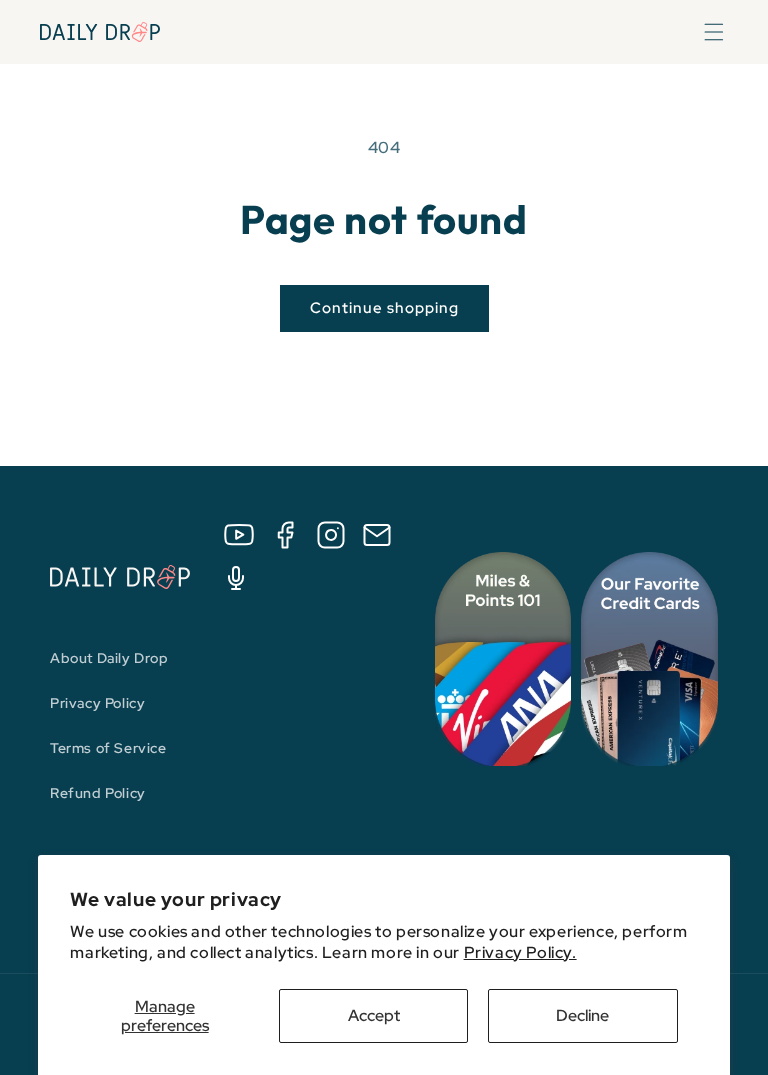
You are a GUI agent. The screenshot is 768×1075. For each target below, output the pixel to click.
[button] (714, 32)
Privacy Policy (97, 703)
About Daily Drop (109, 658)
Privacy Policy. (520, 952)
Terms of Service (108, 748)
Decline (582, 1015)
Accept (374, 1015)
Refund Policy (98, 793)
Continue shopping (384, 308)
